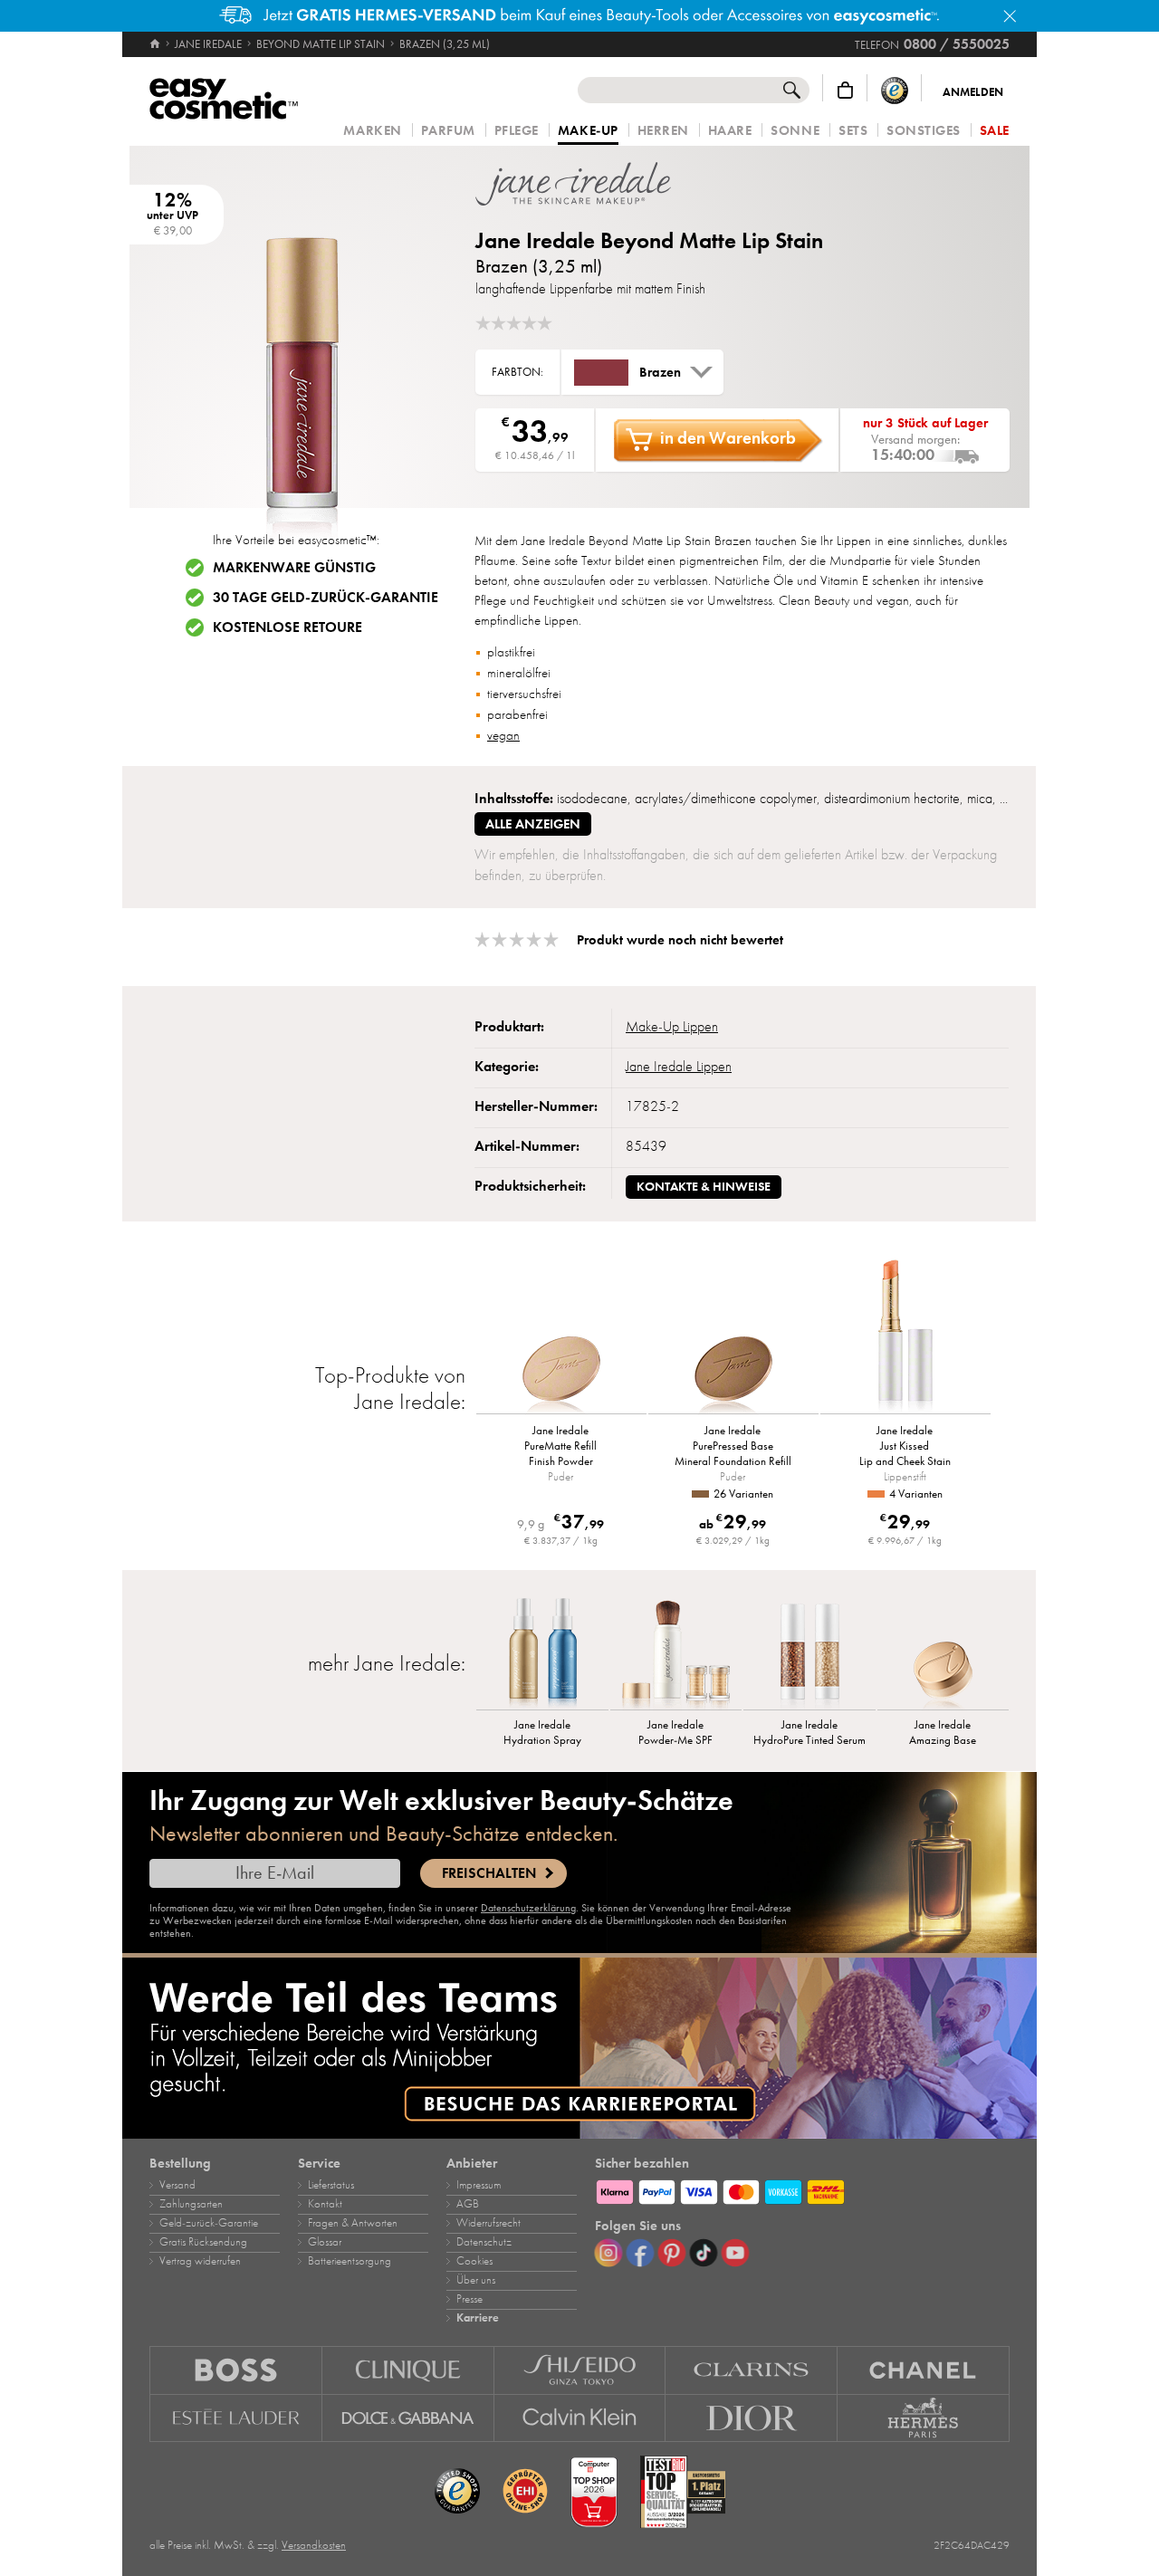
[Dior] (752, 2418)
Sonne (795, 131)
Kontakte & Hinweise (704, 1187)
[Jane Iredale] (584, 184)
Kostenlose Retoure (287, 627)
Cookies (474, 2261)
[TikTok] (704, 2253)
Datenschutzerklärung (528, 1908)
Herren (663, 131)
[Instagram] (608, 2253)
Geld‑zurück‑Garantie (209, 2223)
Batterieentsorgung (350, 2261)
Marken (372, 131)
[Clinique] (408, 2370)
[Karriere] (579, 2048)
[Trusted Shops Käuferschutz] (895, 90)
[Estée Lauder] (236, 2418)
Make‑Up (588, 131)
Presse (469, 2299)
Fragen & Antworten (353, 2223)
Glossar (325, 2242)
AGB (468, 2204)
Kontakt (325, 2204)
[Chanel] (924, 2370)
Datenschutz (484, 2242)
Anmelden (973, 92)
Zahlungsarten (191, 2204)
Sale (995, 131)
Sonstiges (924, 131)
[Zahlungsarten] (802, 2189)
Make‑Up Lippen (672, 1027)
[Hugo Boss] (236, 2370)
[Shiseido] (580, 2370)
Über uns (476, 2280)
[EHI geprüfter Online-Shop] (525, 2492)
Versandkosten (314, 2545)
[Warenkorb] (845, 90)
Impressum (479, 2185)
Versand (177, 2185)
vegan (503, 735)
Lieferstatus (331, 2185)
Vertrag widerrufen (200, 2261)
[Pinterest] (672, 2253)
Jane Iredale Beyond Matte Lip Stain (649, 240)
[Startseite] (156, 44)
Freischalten (489, 1873)
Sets (853, 131)
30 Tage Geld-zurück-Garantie (326, 598)
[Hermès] (924, 2418)
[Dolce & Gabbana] (408, 2418)
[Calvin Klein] (580, 2418)
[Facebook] (640, 2253)
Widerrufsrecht (489, 2223)
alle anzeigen (533, 824)
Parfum (448, 131)
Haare (730, 131)
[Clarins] (752, 2370)
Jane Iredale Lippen (679, 1067)
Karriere (478, 2318)
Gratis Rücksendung (203, 2242)
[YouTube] (735, 2253)
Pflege (517, 131)
